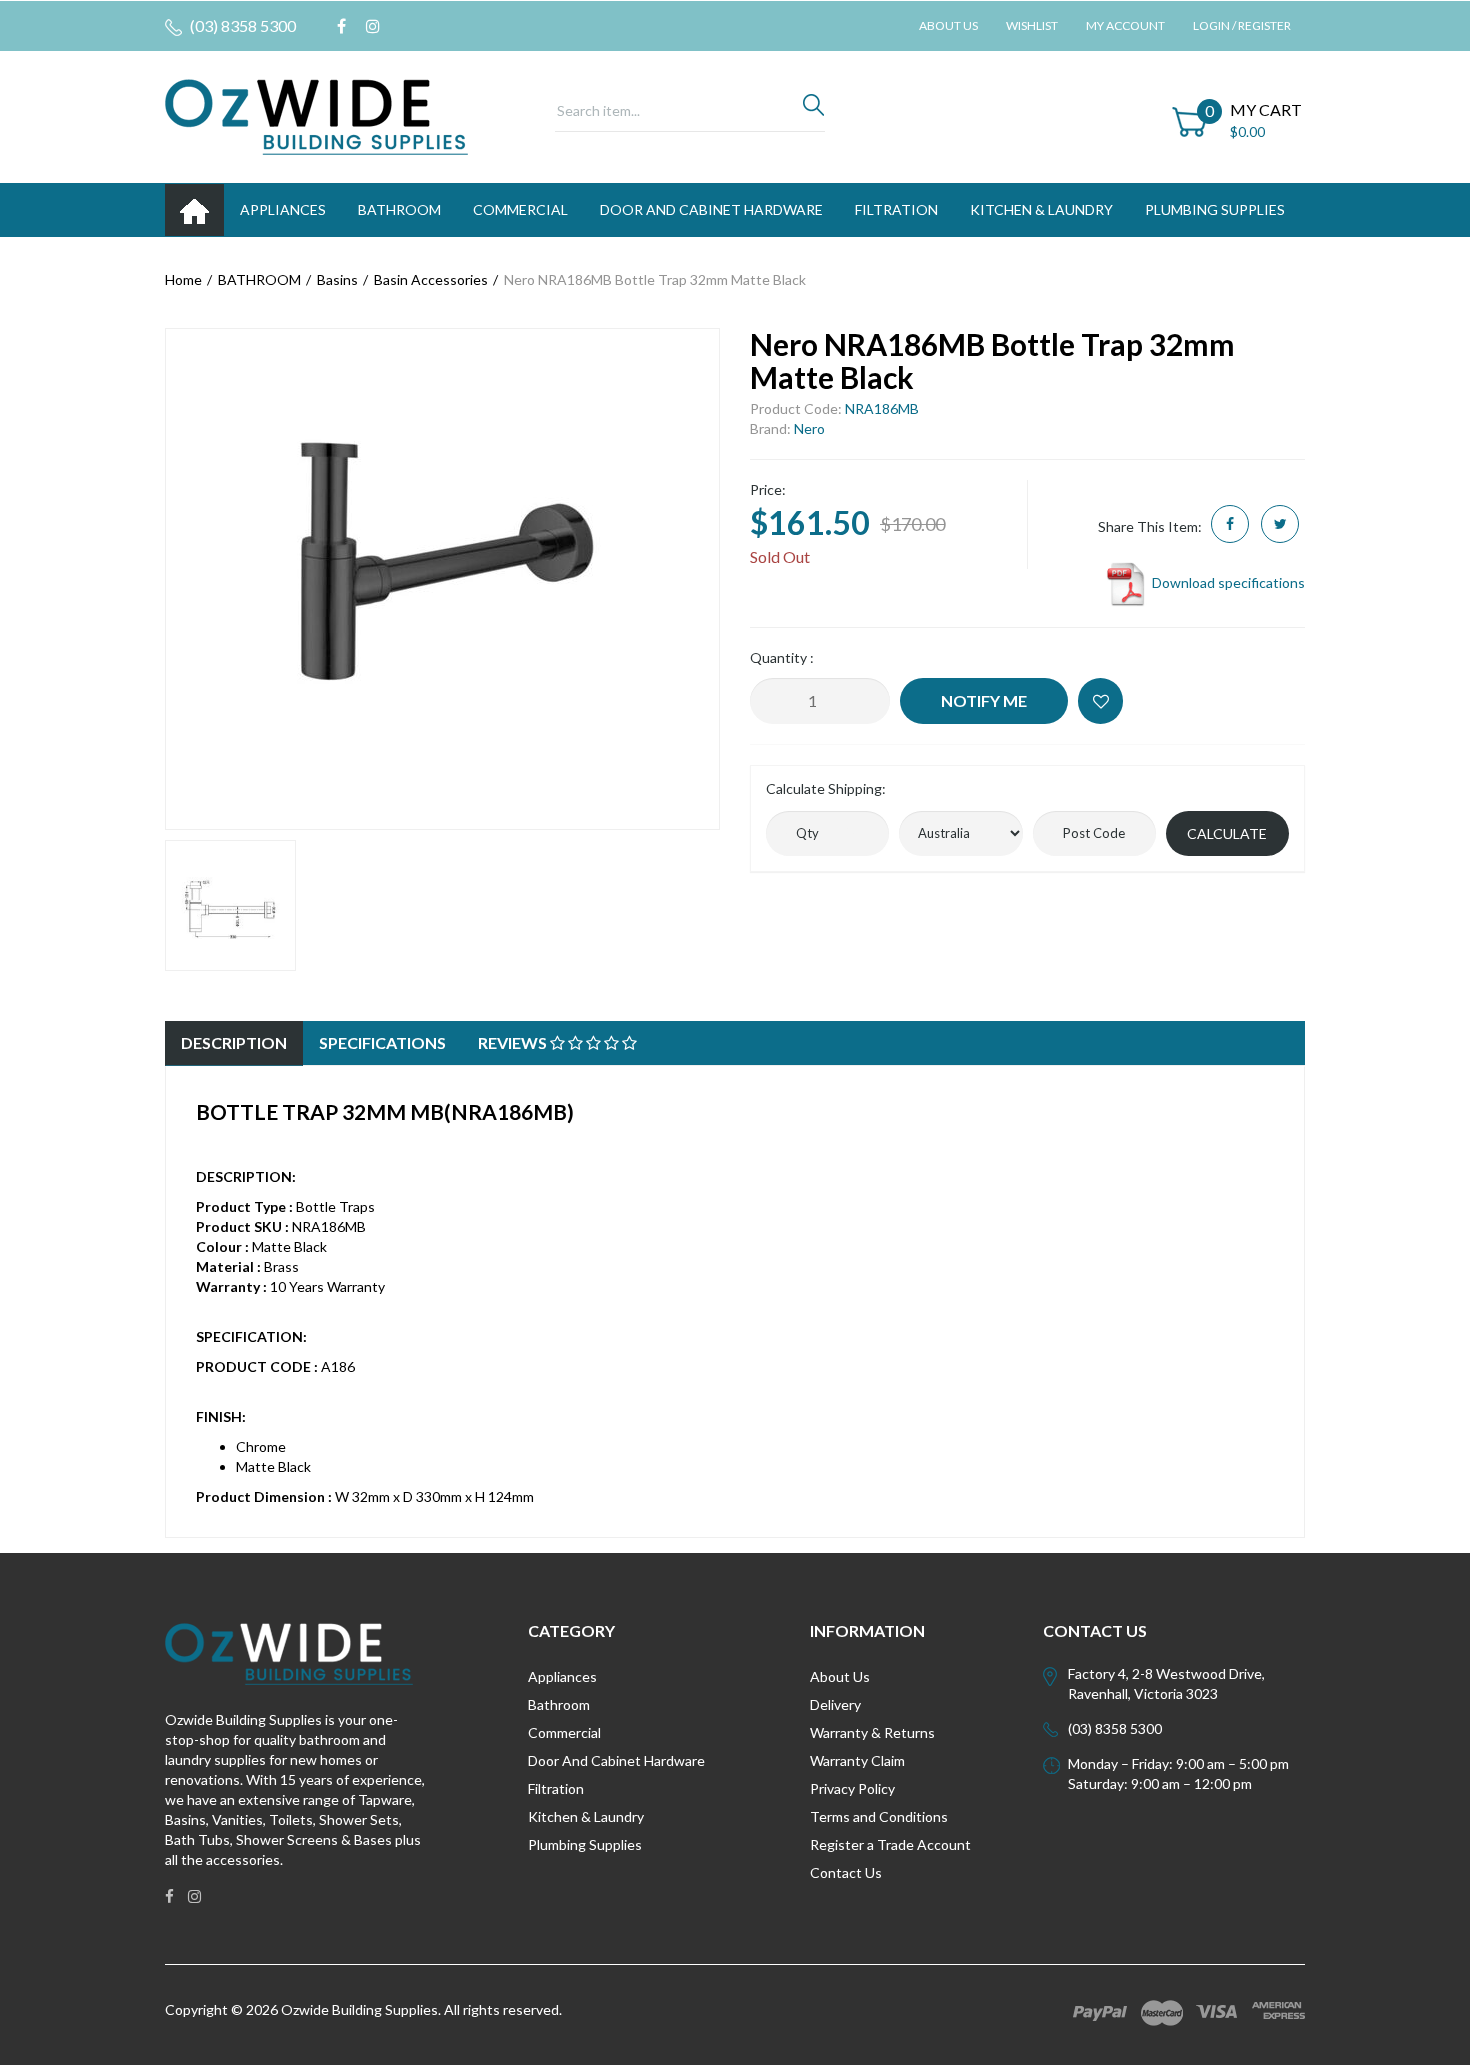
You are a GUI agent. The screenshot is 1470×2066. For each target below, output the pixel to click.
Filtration (556, 1788)
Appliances (562, 1676)
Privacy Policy (852, 1788)
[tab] (234, 1043)
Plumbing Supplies (585, 1844)
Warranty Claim (857, 1760)
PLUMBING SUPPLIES (1215, 209)
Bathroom (559, 1704)
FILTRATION (896, 209)
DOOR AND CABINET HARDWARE (711, 209)
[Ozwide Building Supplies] (316, 115)
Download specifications (1227, 582)
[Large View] (230, 905)
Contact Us (846, 1872)
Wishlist (1032, 25)
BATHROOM (399, 209)
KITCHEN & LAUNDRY (1041, 209)
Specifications (382, 1042)
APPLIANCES (283, 209)
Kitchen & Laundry (586, 1816)
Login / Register (1242, 25)
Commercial (520, 209)
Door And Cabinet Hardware (616, 1760)
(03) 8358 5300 (241, 25)
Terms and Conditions (879, 1816)
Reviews (514, 1042)
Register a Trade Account (890, 1844)
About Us (948, 25)
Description (234, 1042)
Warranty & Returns (872, 1732)
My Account (1125, 25)
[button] (1100, 701)
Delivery (835, 1704)
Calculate (1227, 833)
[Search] (813, 110)
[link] (341, 26)
